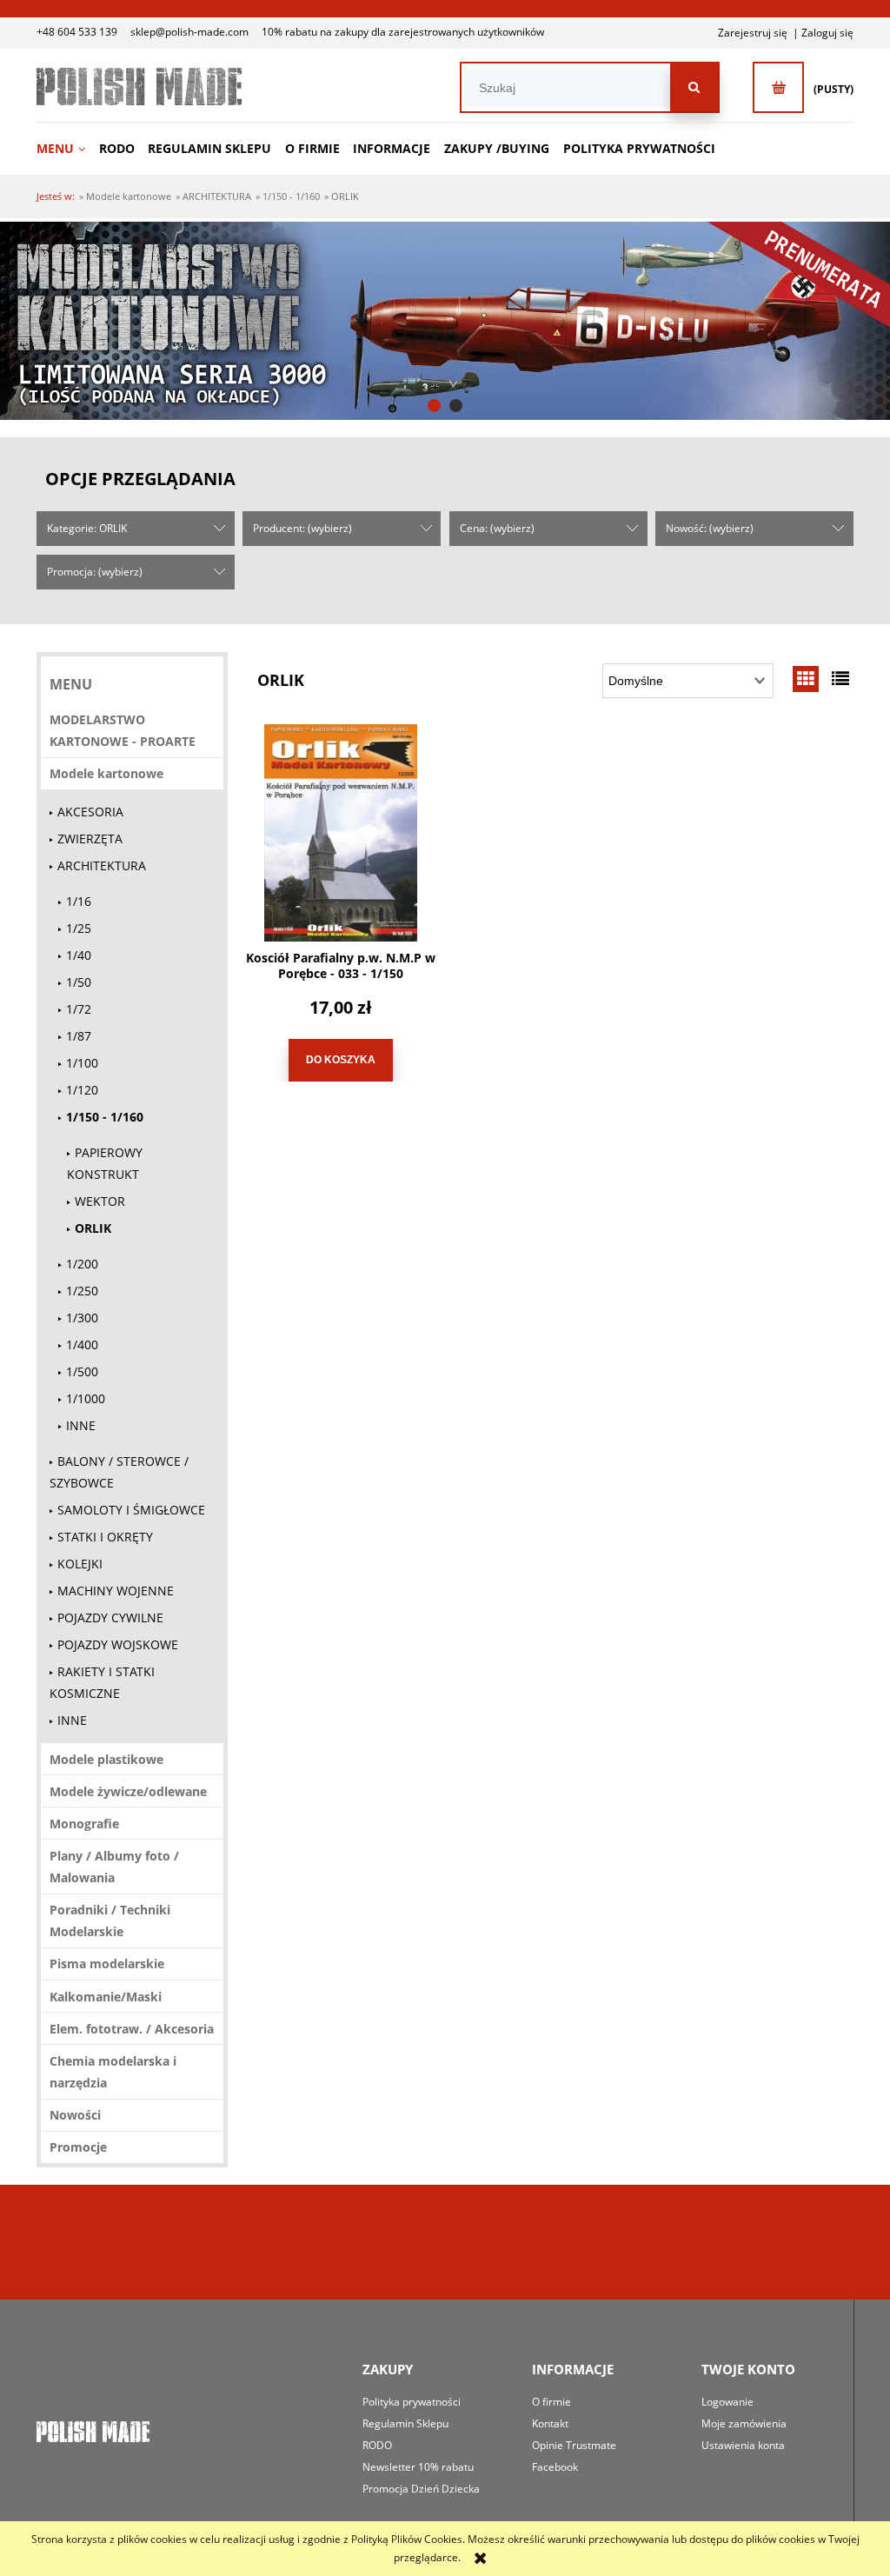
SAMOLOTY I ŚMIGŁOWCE (131, 1510)
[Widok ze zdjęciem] (806, 679)
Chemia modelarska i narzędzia (113, 2072)
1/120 (82, 1090)
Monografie (84, 1824)
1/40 (79, 955)
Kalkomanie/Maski (106, 1997)
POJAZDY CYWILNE (110, 1617)
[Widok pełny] (840, 679)
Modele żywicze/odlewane (128, 1791)
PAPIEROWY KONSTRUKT (105, 1163)
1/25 (79, 928)
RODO (377, 2445)
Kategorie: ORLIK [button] (87, 528)
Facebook (555, 2467)
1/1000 (86, 1398)
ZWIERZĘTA (90, 839)
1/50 (79, 982)
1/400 (82, 1345)
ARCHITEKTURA (102, 865)
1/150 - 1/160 (105, 1117)
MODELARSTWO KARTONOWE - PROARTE (123, 730)
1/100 (82, 1063)
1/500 (82, 1371)
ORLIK (93, 1228)
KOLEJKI (80, 1564)
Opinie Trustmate (574, 2445)
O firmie (551, 2402)
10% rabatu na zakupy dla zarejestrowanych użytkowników (403, 32)
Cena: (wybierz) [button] (497, 528)
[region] (445, 321)
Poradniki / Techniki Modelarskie (110, 1920)
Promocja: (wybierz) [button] (95, 572)
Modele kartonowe (106, 773)
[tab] (434, 406)
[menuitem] (66, 148)
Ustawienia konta (743, 2445)
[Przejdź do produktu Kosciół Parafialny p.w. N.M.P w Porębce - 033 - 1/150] (341, 833)
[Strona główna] (139, 87)
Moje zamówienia (744, 2423)
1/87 (79, 1036)
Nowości (75, 2115)
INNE (81, 1425)
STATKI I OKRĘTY (105, 1537)
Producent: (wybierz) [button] (302, 528)
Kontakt (550, 2423)
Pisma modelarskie (107, 1964)
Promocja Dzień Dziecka (421, 2489)
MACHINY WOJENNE (116, 1591)
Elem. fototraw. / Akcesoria (132, 2029)
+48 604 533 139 (77, 32)
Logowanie (727, 2402)
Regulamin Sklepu (405, 2423)
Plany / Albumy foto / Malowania (114, 1867)
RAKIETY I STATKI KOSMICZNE (102, 1682)
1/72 (79, 1009)
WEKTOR (100, 1201)
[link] (445, 321)
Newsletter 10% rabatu (418, 2467)
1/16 (79, 901)
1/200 (82, 1264)
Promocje (78, 2147)
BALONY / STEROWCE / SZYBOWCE (119, 1472)
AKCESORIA (90, 812)
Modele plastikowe (106, 1759)
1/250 (82, 1291)
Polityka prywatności (412, 2402)
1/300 (82, 1318)
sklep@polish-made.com (189, 32)
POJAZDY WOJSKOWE (118, 1644)
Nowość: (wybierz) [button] (710, 528)
